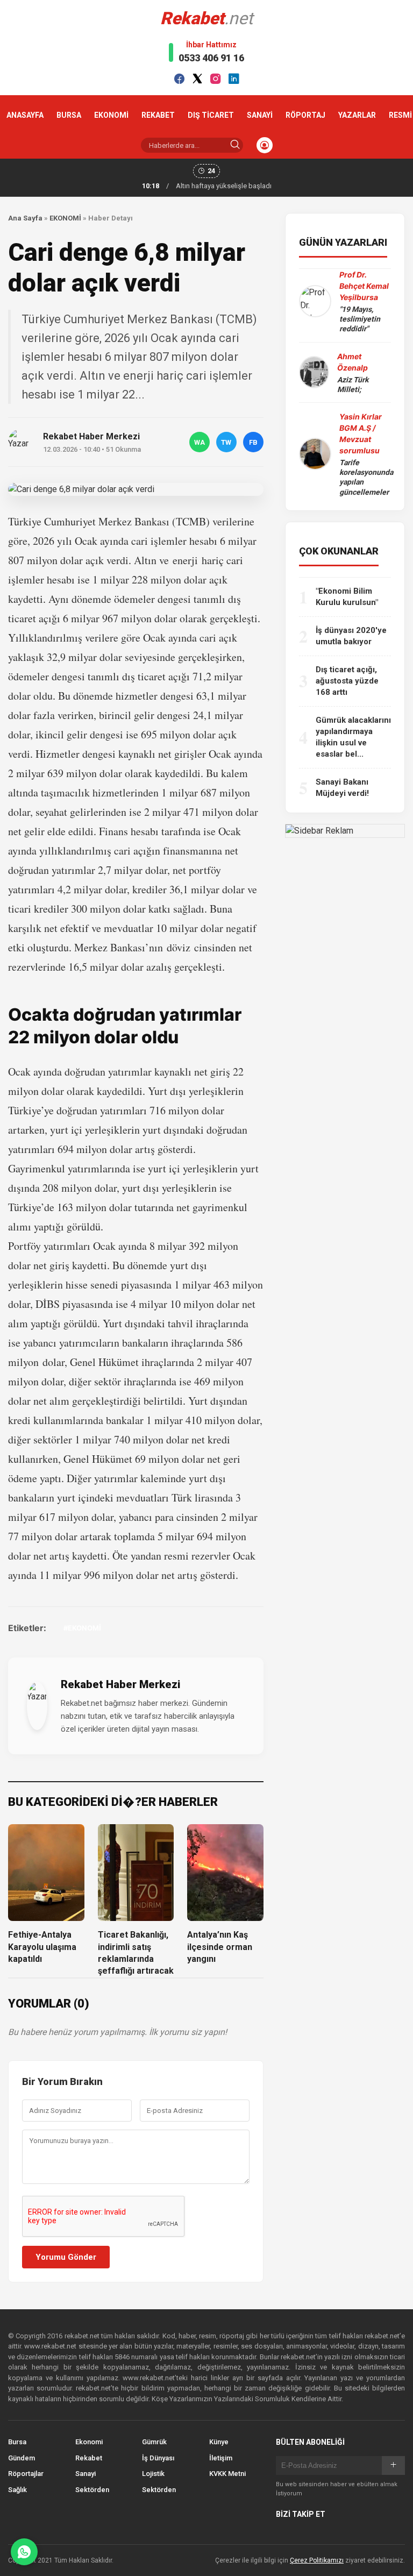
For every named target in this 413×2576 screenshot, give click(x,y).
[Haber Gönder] (24, 2552)
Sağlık (17, 2490)
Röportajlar (26, 2474)
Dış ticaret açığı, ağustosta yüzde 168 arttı (347, 681)
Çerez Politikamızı (317, 2560)
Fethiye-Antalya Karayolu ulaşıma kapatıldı (42, 1947)
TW (226, 442)
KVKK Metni (227, 2474)
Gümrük (154, 2442)
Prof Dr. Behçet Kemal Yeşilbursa (364, 286)
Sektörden (92, 2490)
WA (200, 442)
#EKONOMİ (82, 1628)
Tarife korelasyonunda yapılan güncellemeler (366, 477)
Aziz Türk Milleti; (353, 385)
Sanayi (86, 2474)
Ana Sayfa (25, 218)
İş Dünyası (158, 2458)
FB (253, 442)
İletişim (221, 2458)
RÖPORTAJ (305, 115)
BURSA (69, 115)
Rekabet (89, 2458)
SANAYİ (260, 115)
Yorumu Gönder (66, 2257)
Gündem (22, 2458)
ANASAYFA (25, 115)
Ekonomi (89, 2442)
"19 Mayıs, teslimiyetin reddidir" (360, 319)
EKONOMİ (111, 115)
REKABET (158, 115)
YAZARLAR (357, 115)
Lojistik (153, 2474)
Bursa (17, 2442)
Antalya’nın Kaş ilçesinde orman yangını (220, 1947)
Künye (219, 2442)
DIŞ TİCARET (211, 115)
